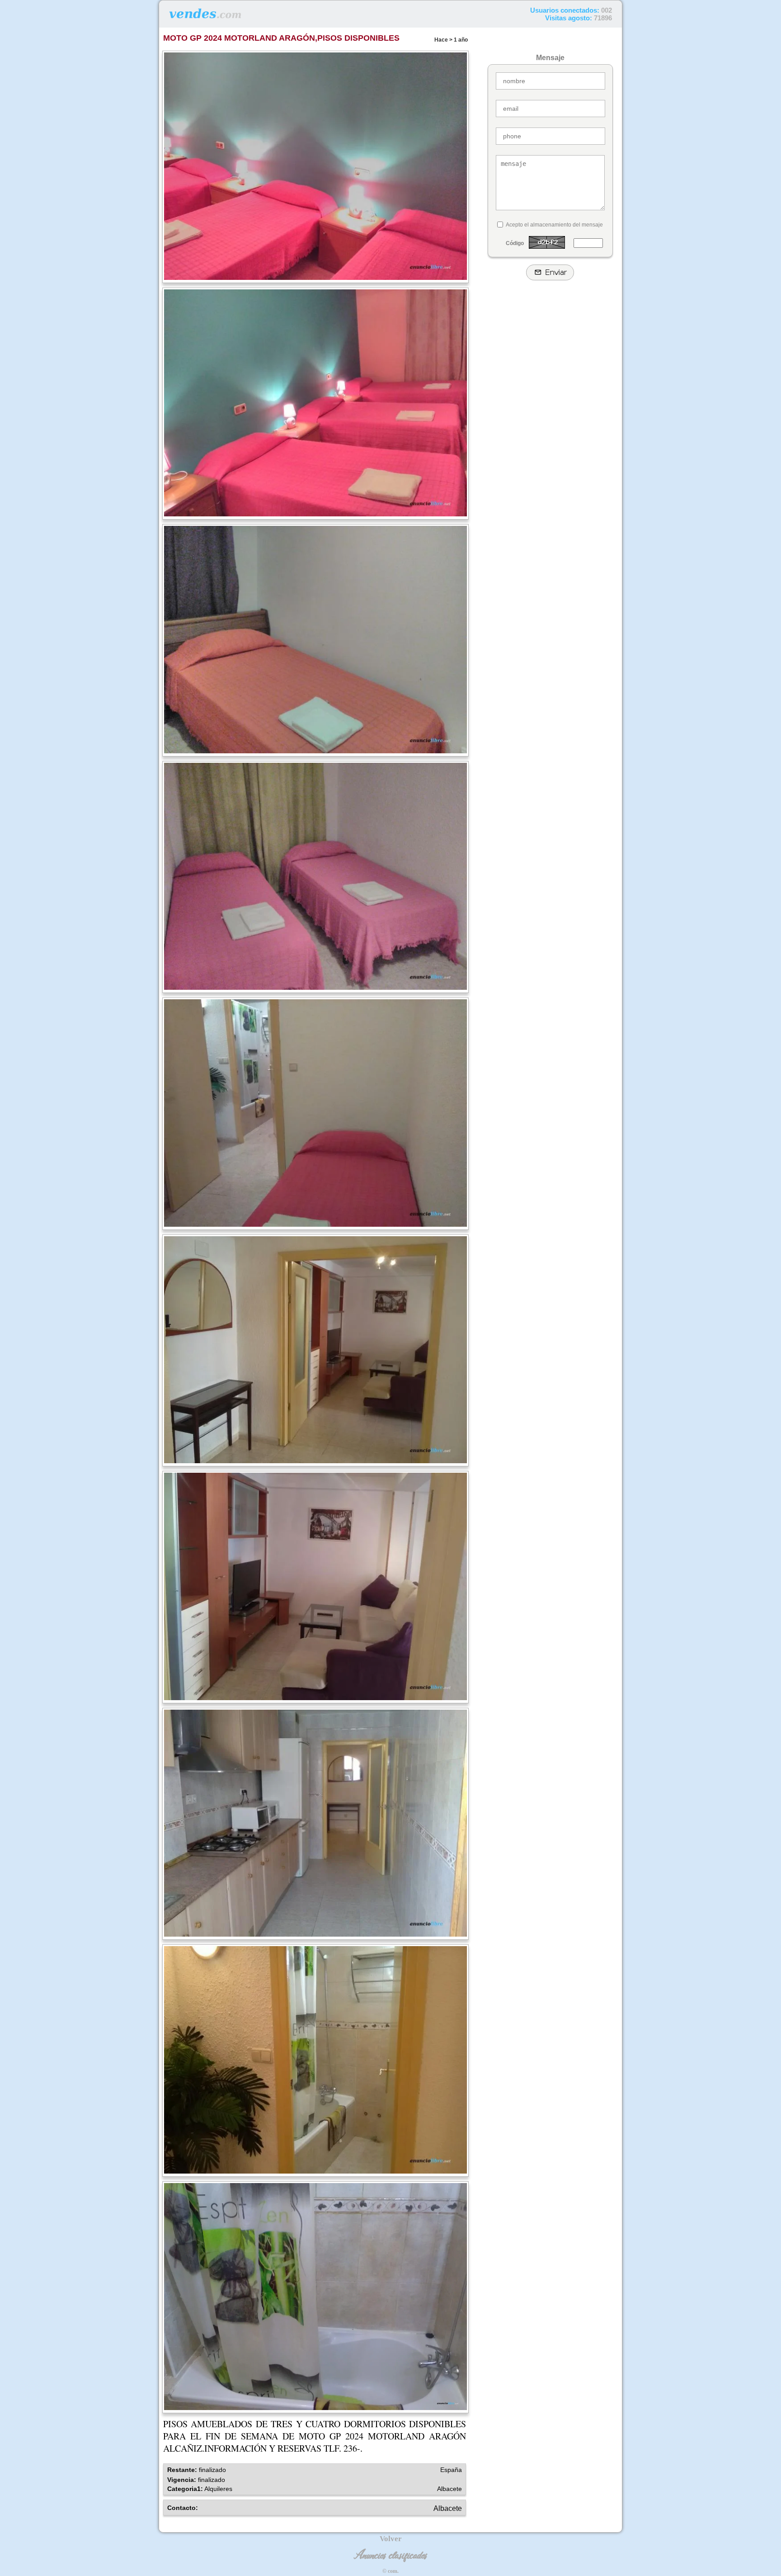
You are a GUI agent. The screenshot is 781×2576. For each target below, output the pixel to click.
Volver (391, 2539)
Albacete (449, 2489)
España (451, 2470)
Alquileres (218, 2489)
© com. (390, 2571)
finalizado (212, 2470)
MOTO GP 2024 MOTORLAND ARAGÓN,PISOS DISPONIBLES (281, 38)
